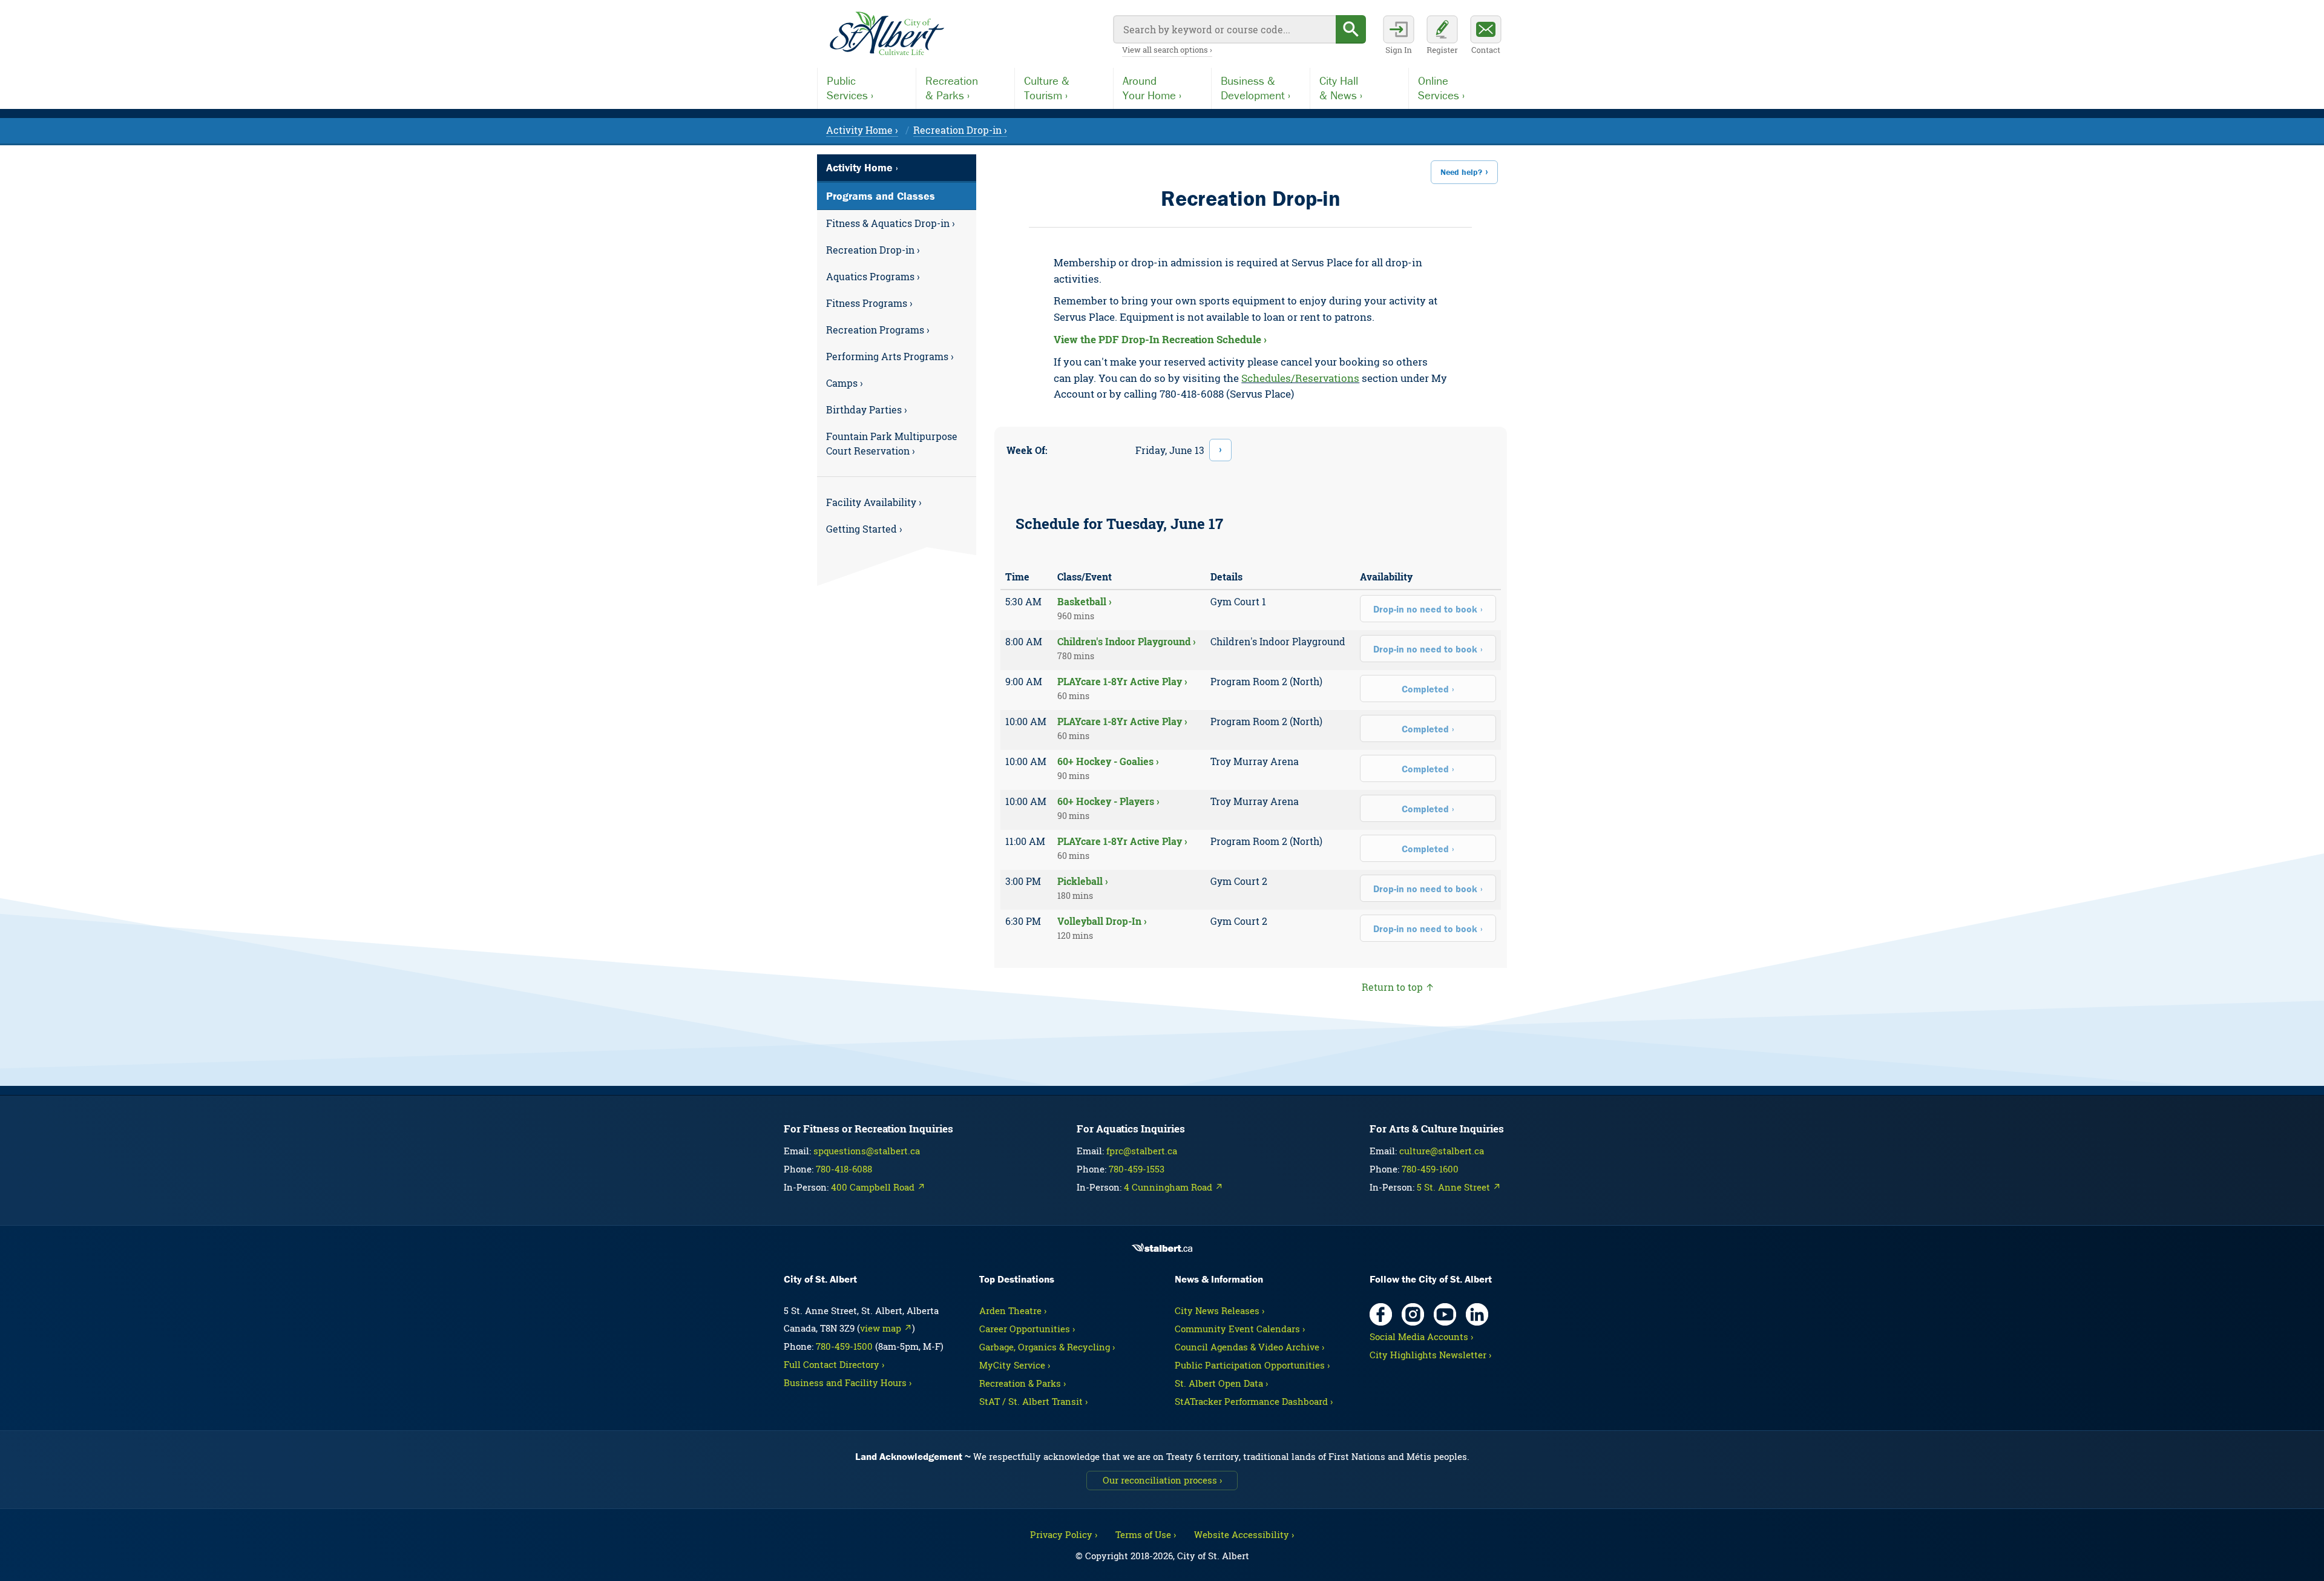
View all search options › (1167, 50)
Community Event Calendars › (1240, 1329)
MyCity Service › (1015, 1365)
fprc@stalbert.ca (1142, 1151)
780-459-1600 (1430, 1169)
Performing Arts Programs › (890, 356)
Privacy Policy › (1064, 1534)
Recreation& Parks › (952, 88)
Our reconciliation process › (1162, 1480)
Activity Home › (862, 130)
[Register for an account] (1442, 36)
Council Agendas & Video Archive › (1249, 1347)
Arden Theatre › (1013, 1310)
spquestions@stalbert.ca (867, 1151)
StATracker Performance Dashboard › (1254, 1401)
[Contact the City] (1486, 36)
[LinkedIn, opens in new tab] (1477, 1314)
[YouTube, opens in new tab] (1445, 1314)
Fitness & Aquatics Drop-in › (891, 223)
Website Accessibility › (1244, 1534)
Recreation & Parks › (1022, 1383)
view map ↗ (886, 1328)
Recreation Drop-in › (960, 130)
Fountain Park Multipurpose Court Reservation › (892, 443)
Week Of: (1027, 450)
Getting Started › (864, 529)
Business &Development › (1256, 88)
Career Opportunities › (1027, 1329)
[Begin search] (1351, 29)
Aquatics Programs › (873, 276)
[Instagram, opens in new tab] (1413, 1314)
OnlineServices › (1441, 88)
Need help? (1461, 172)
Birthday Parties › (867, 409)
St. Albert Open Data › (1221, 1383)
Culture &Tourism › (1047, 88)
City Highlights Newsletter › (1430, 1355)
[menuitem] (897, 223)
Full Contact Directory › (834, 1364)
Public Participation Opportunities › (1252, 1365)
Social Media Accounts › (1421, 1336)
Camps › (845, 383)
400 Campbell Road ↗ (878, 1187)
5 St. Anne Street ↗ (1459, 1187)
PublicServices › (850, 88)
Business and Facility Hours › (848, 1382)
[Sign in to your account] (1399, 36)
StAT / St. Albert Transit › (1033, 1401)
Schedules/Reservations (1300, 378)
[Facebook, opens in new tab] (1381, 1314)
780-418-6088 (844, 1169)
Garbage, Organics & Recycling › (1047, 1347)
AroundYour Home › (1152, 88)
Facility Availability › (874, 502)
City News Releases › (1219, 1310)
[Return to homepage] (887, 34)
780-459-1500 (844, 1346)
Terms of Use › (1146, 1534)
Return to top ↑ (1398, 987)
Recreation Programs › (878, 330)
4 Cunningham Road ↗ (1173, 1187)
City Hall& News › (1341, 88)
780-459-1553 (1137, 1169)
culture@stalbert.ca (1442, 1151)
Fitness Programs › (869, 303)
